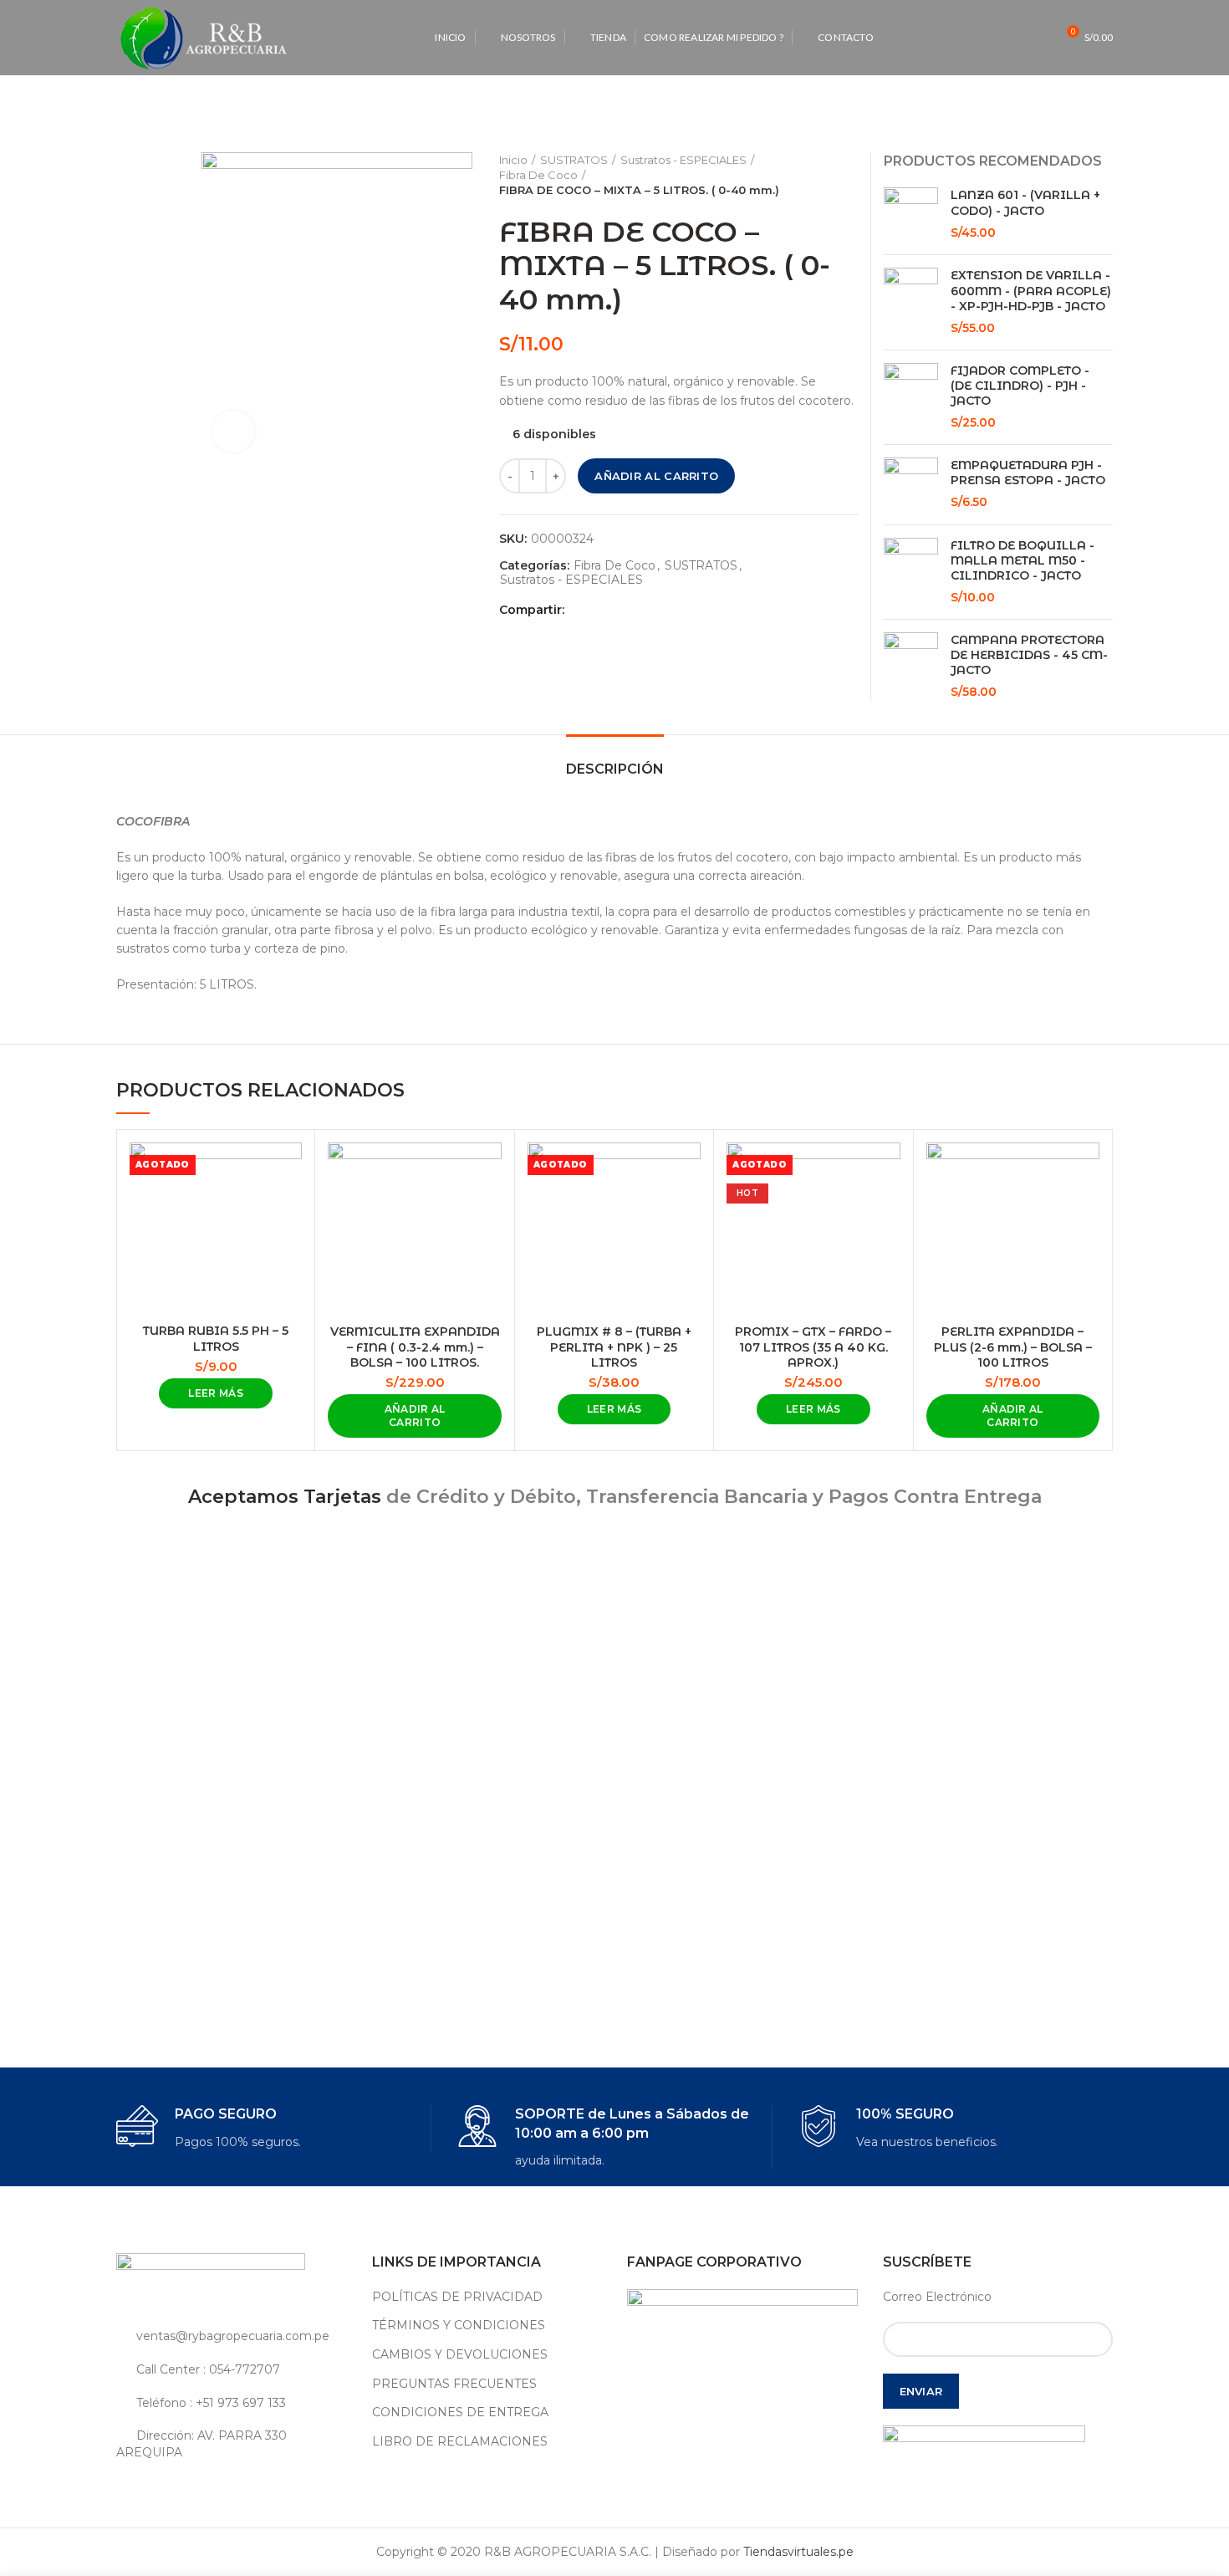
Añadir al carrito (656, 476)
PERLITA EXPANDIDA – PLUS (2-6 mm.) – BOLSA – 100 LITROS (1013, 1347)
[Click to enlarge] (233, 432)
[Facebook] (581, 610)
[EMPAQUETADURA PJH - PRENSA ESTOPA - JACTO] (911, 485)
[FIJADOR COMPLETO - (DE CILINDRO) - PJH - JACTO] (911, 397)
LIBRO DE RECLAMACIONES (460, 2441)
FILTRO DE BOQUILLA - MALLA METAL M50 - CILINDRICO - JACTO (1022, 560)
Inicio (513, 160)
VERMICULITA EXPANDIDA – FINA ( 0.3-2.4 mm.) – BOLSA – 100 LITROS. (415, 1347)
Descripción (615, 769)
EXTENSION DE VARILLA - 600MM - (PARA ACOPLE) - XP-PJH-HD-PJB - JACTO (1031, 290)
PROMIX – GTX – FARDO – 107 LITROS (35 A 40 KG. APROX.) (813, 1347)
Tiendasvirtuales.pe (798, 2552)
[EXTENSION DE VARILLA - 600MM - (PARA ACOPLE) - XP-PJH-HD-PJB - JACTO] (911, 302)
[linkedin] (639, 610)
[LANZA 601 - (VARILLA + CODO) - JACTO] (911, 215)
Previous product (816, 175)
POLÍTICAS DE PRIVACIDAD (457, 2297)
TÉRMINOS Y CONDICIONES (459, 2325)
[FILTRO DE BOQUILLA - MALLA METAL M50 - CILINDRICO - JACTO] (911, 572)
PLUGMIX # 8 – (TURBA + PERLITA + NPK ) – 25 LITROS (614, 1347)
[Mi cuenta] (1006, 38)
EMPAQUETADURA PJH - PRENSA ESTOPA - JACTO (1028, 473)
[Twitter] (601, 610)
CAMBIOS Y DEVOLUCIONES (460, 2354)
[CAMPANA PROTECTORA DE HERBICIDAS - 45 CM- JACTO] (911, 667)
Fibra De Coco (538, 175)
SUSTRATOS (574, 160)
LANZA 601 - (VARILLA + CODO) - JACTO (1025, 202)
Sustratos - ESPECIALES (683, 160)
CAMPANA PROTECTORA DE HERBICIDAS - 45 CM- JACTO (1029, 655)
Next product (849, 175)
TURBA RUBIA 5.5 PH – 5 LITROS (216, 1338)
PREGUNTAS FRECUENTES (454, 2384)
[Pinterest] (620, 610)
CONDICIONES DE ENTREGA (460, 2412)
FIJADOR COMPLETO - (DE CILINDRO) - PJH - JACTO (1020, 386)
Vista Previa (289, 1170)
